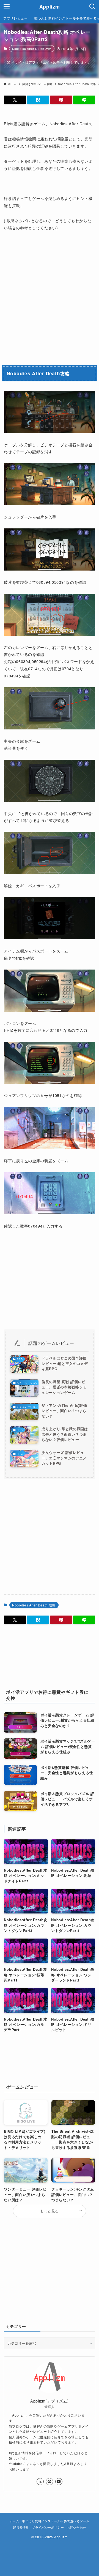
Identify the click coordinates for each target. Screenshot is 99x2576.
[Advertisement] (50, 297)
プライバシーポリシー (48, 2527)
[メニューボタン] (7, 7)
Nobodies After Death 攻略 (32, 48)
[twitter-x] (40, 2482)
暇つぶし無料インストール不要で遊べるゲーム (56, 2521)
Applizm (50, 7)
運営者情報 (21, 2527)
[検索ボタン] (92, 7)
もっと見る (50, 2211)
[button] (15, 100)
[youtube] (59, 2482)
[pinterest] (50, 2482)
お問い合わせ (76, 2527)
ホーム (14, 2521)
